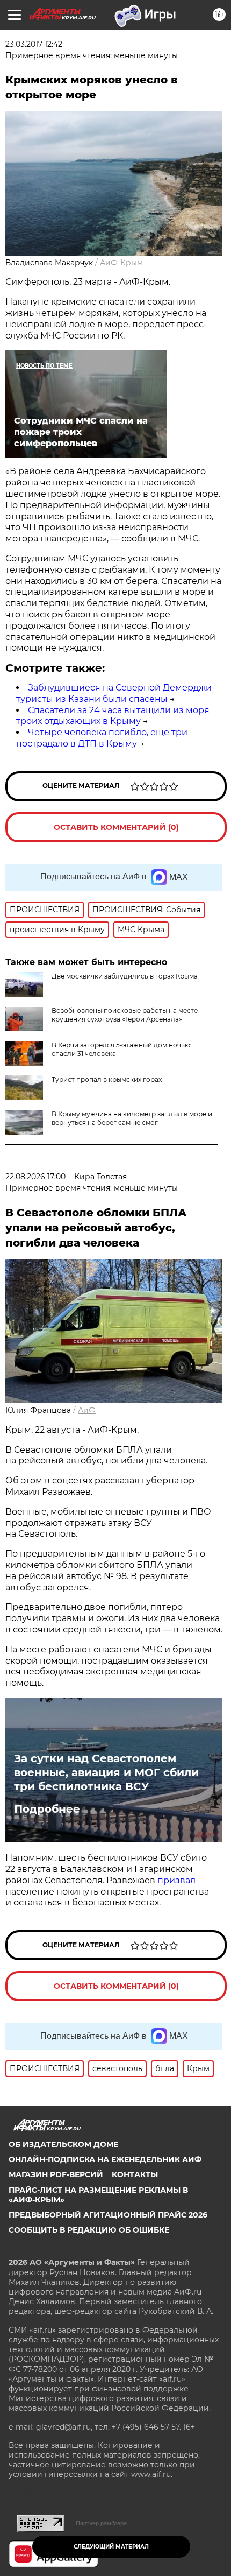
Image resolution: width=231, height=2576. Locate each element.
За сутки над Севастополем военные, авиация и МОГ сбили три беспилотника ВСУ (106, 1772)
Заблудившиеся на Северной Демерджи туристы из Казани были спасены (114, 693)
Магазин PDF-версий (56, 2174)
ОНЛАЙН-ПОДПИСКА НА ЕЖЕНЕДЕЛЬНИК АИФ (105, 2159)
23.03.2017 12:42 (34, 44)
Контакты (135, 2174)
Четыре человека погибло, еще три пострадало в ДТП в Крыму (102, 738)
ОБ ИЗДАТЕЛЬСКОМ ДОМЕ (63, 2144)
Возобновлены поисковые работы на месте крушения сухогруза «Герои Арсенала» (125, 1015)
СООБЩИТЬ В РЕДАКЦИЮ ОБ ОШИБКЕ (89, 2230)
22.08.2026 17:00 (35, 1177)
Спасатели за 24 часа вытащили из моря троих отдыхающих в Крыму (113, 716)
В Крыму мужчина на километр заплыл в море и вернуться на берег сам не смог (132, 1118)
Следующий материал (111, 2547)
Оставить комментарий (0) (116, 827)
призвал (176, 1880)
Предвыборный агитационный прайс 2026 (108, 2215)
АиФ (87, 1410)
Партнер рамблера (101, 2523)
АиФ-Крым (121, 263)
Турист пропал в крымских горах (107, 1079)
